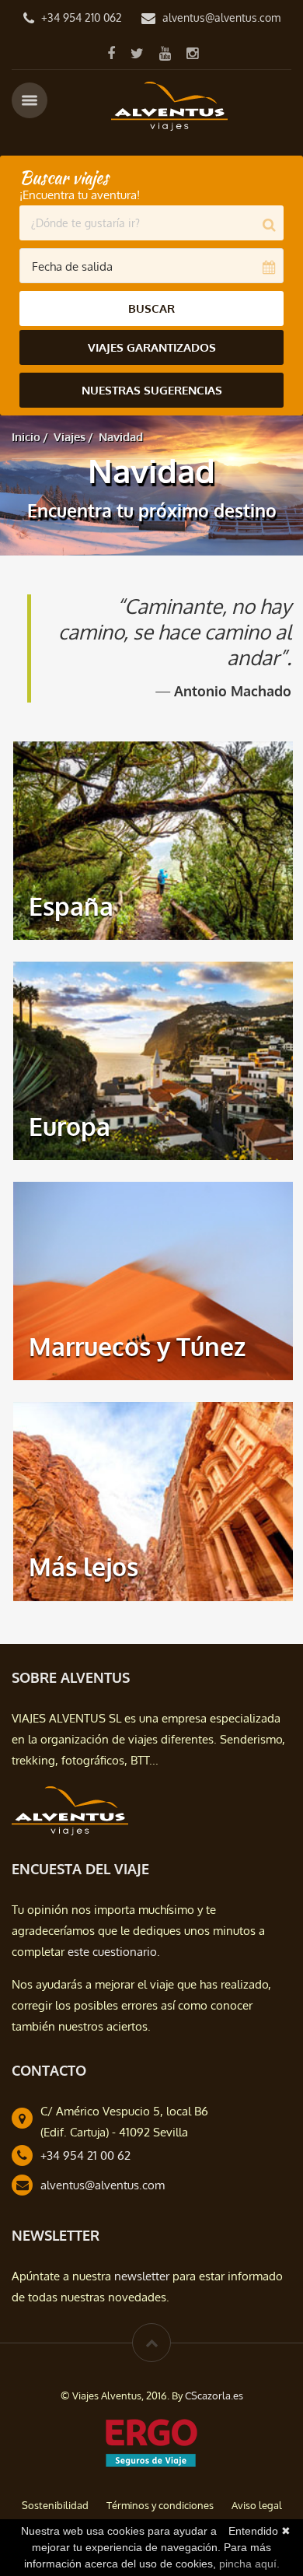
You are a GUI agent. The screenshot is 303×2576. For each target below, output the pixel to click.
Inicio (26, 437)
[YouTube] (165, 53)
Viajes (70, 437)
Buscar (151, 308)
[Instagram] (192, 53)
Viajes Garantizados (152, 347)
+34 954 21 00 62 (85, 2155)
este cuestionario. (114, 1952)
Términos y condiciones (160, 2505)
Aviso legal (257, 2505)
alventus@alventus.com (221, 18)
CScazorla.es (214, 2396)
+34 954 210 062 (82, 18)
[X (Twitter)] (137, 53)
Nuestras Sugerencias (152, 390)
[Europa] (153, 1060)
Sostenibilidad (55, 2505)
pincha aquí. (249, 2564)
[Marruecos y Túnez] (153, 1280)
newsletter (142, 2276)
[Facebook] (111, 53)
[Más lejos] (153, 1500)
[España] (153, 840)
